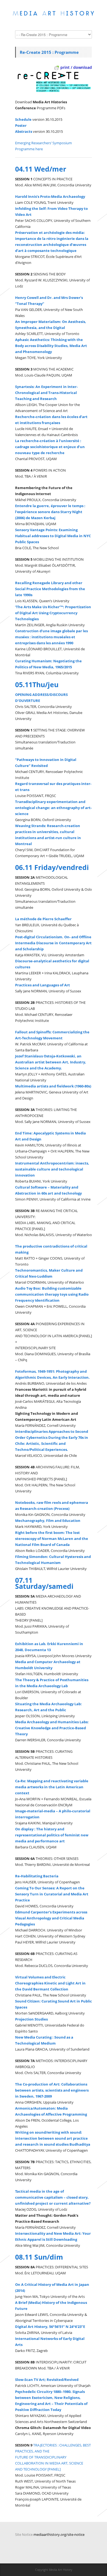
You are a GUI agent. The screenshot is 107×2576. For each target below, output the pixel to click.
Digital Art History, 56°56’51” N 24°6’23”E (50, 2327)
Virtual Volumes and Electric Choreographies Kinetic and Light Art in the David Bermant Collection (50, 1983)
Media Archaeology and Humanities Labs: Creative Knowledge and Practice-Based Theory (52, 1728)
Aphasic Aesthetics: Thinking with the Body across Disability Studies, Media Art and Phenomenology (51, 346)
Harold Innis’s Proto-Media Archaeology (50, 196)
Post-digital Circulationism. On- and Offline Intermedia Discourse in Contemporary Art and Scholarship (53, 943)
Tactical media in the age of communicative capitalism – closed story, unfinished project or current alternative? (53, 2197)
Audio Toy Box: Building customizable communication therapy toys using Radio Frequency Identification (52, 1294)
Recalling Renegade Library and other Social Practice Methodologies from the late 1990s (50, 589)
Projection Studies (31, 2019)
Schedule (23, 119)
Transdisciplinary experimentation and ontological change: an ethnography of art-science (53, 808)
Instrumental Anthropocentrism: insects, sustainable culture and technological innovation (52, 1169)
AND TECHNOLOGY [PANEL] (38, 2469)
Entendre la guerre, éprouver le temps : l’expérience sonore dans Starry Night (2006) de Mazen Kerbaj (50, 512)
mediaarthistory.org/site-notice (59, 2534)
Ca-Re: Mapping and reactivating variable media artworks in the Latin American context (52, 1787)
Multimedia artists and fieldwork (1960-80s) (53, 1086)
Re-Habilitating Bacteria (37, 1876)
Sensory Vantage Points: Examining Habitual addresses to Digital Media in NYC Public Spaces (53, 536)
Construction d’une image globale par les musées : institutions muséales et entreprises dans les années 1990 (51, 637)
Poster (21, 125)
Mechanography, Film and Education (48, 1521)
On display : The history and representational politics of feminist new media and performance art (52, 1835)
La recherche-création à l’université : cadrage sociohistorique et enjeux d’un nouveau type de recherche (50, 447)
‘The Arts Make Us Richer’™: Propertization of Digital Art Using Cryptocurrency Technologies (53, 613)
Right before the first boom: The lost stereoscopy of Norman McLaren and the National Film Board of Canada (52, 1539)
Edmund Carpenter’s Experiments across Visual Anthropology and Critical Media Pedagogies (51, 1918)
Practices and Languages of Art (43, 985)
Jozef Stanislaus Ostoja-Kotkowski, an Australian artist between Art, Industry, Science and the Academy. (51, 1062)
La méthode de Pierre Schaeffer (43, 919)
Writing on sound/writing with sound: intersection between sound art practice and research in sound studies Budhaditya (53, 2138)
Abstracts (24, 131)
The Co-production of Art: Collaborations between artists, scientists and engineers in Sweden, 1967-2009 (52, 2090)
